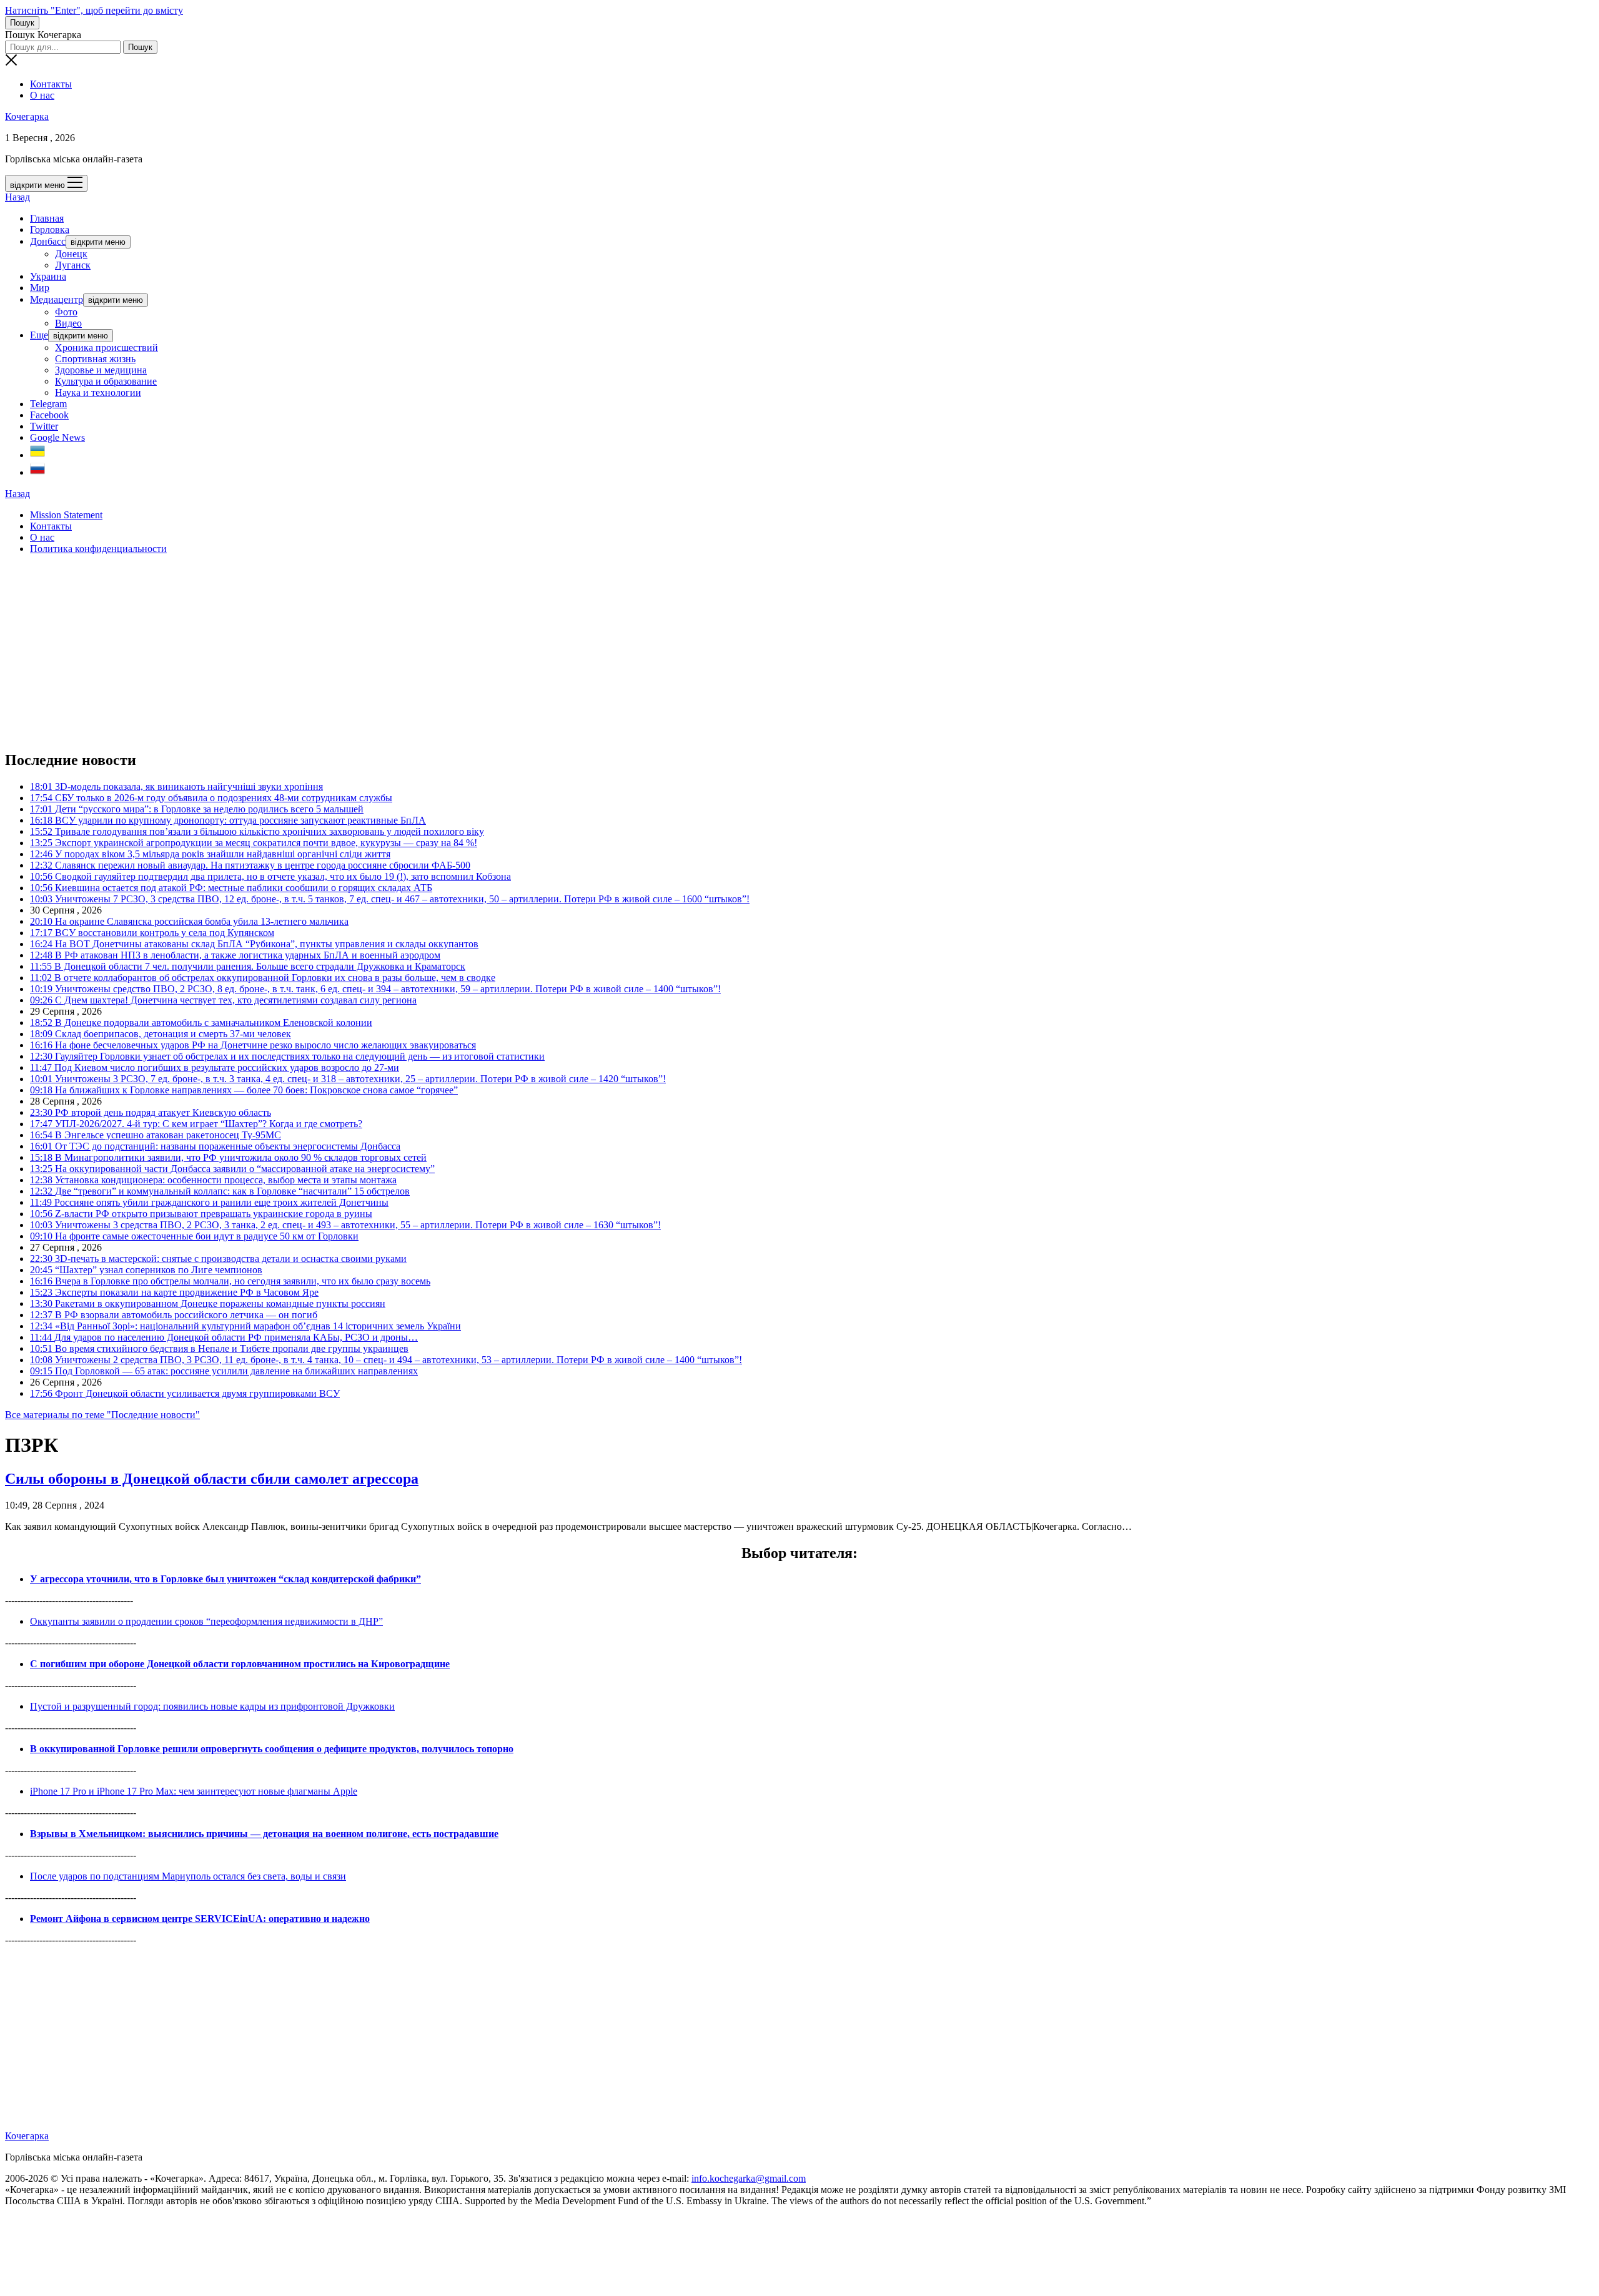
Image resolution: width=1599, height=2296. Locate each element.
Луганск (73, 265)
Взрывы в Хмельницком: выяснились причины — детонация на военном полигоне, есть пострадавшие (264, 1834)
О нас (42, 95)
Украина (48, 276)
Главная (47, 218)
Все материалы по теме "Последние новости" (102, 1415)
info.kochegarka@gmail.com (749, 2178)
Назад (17, 197)
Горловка (50, 229)
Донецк (71, 254)
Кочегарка (27, 116)
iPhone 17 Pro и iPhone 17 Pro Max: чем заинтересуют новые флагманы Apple (194, 1791)
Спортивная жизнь (95, 359)
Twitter (44, 426)
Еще (39, 335)
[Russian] (37, 472)
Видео (68, 323)
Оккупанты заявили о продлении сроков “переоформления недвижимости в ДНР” (206, 1621)
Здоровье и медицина (101, 370)
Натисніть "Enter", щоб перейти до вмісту (94, 10)
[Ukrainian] (37, 455)
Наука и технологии (98, 392)
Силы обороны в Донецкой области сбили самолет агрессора (212, 1479)
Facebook (49, 415)
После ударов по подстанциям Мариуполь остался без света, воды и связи (188, 1876)
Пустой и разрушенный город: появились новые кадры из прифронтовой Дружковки (212, 1706)
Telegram (48, 404)
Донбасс (48, 241)
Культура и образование (106, 381)
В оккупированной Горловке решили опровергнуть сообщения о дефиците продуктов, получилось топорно (272, 1749)
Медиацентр (57, 299)
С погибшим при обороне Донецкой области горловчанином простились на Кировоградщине (240, 1664)
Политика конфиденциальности (98, 549)
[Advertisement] (380, 652)
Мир (40, 288)
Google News (57, 437)
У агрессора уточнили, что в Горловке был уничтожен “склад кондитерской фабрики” (225, 1579)
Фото (66, 312)
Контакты (51, 84)
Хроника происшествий (106, 347)
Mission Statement (66, 515)
